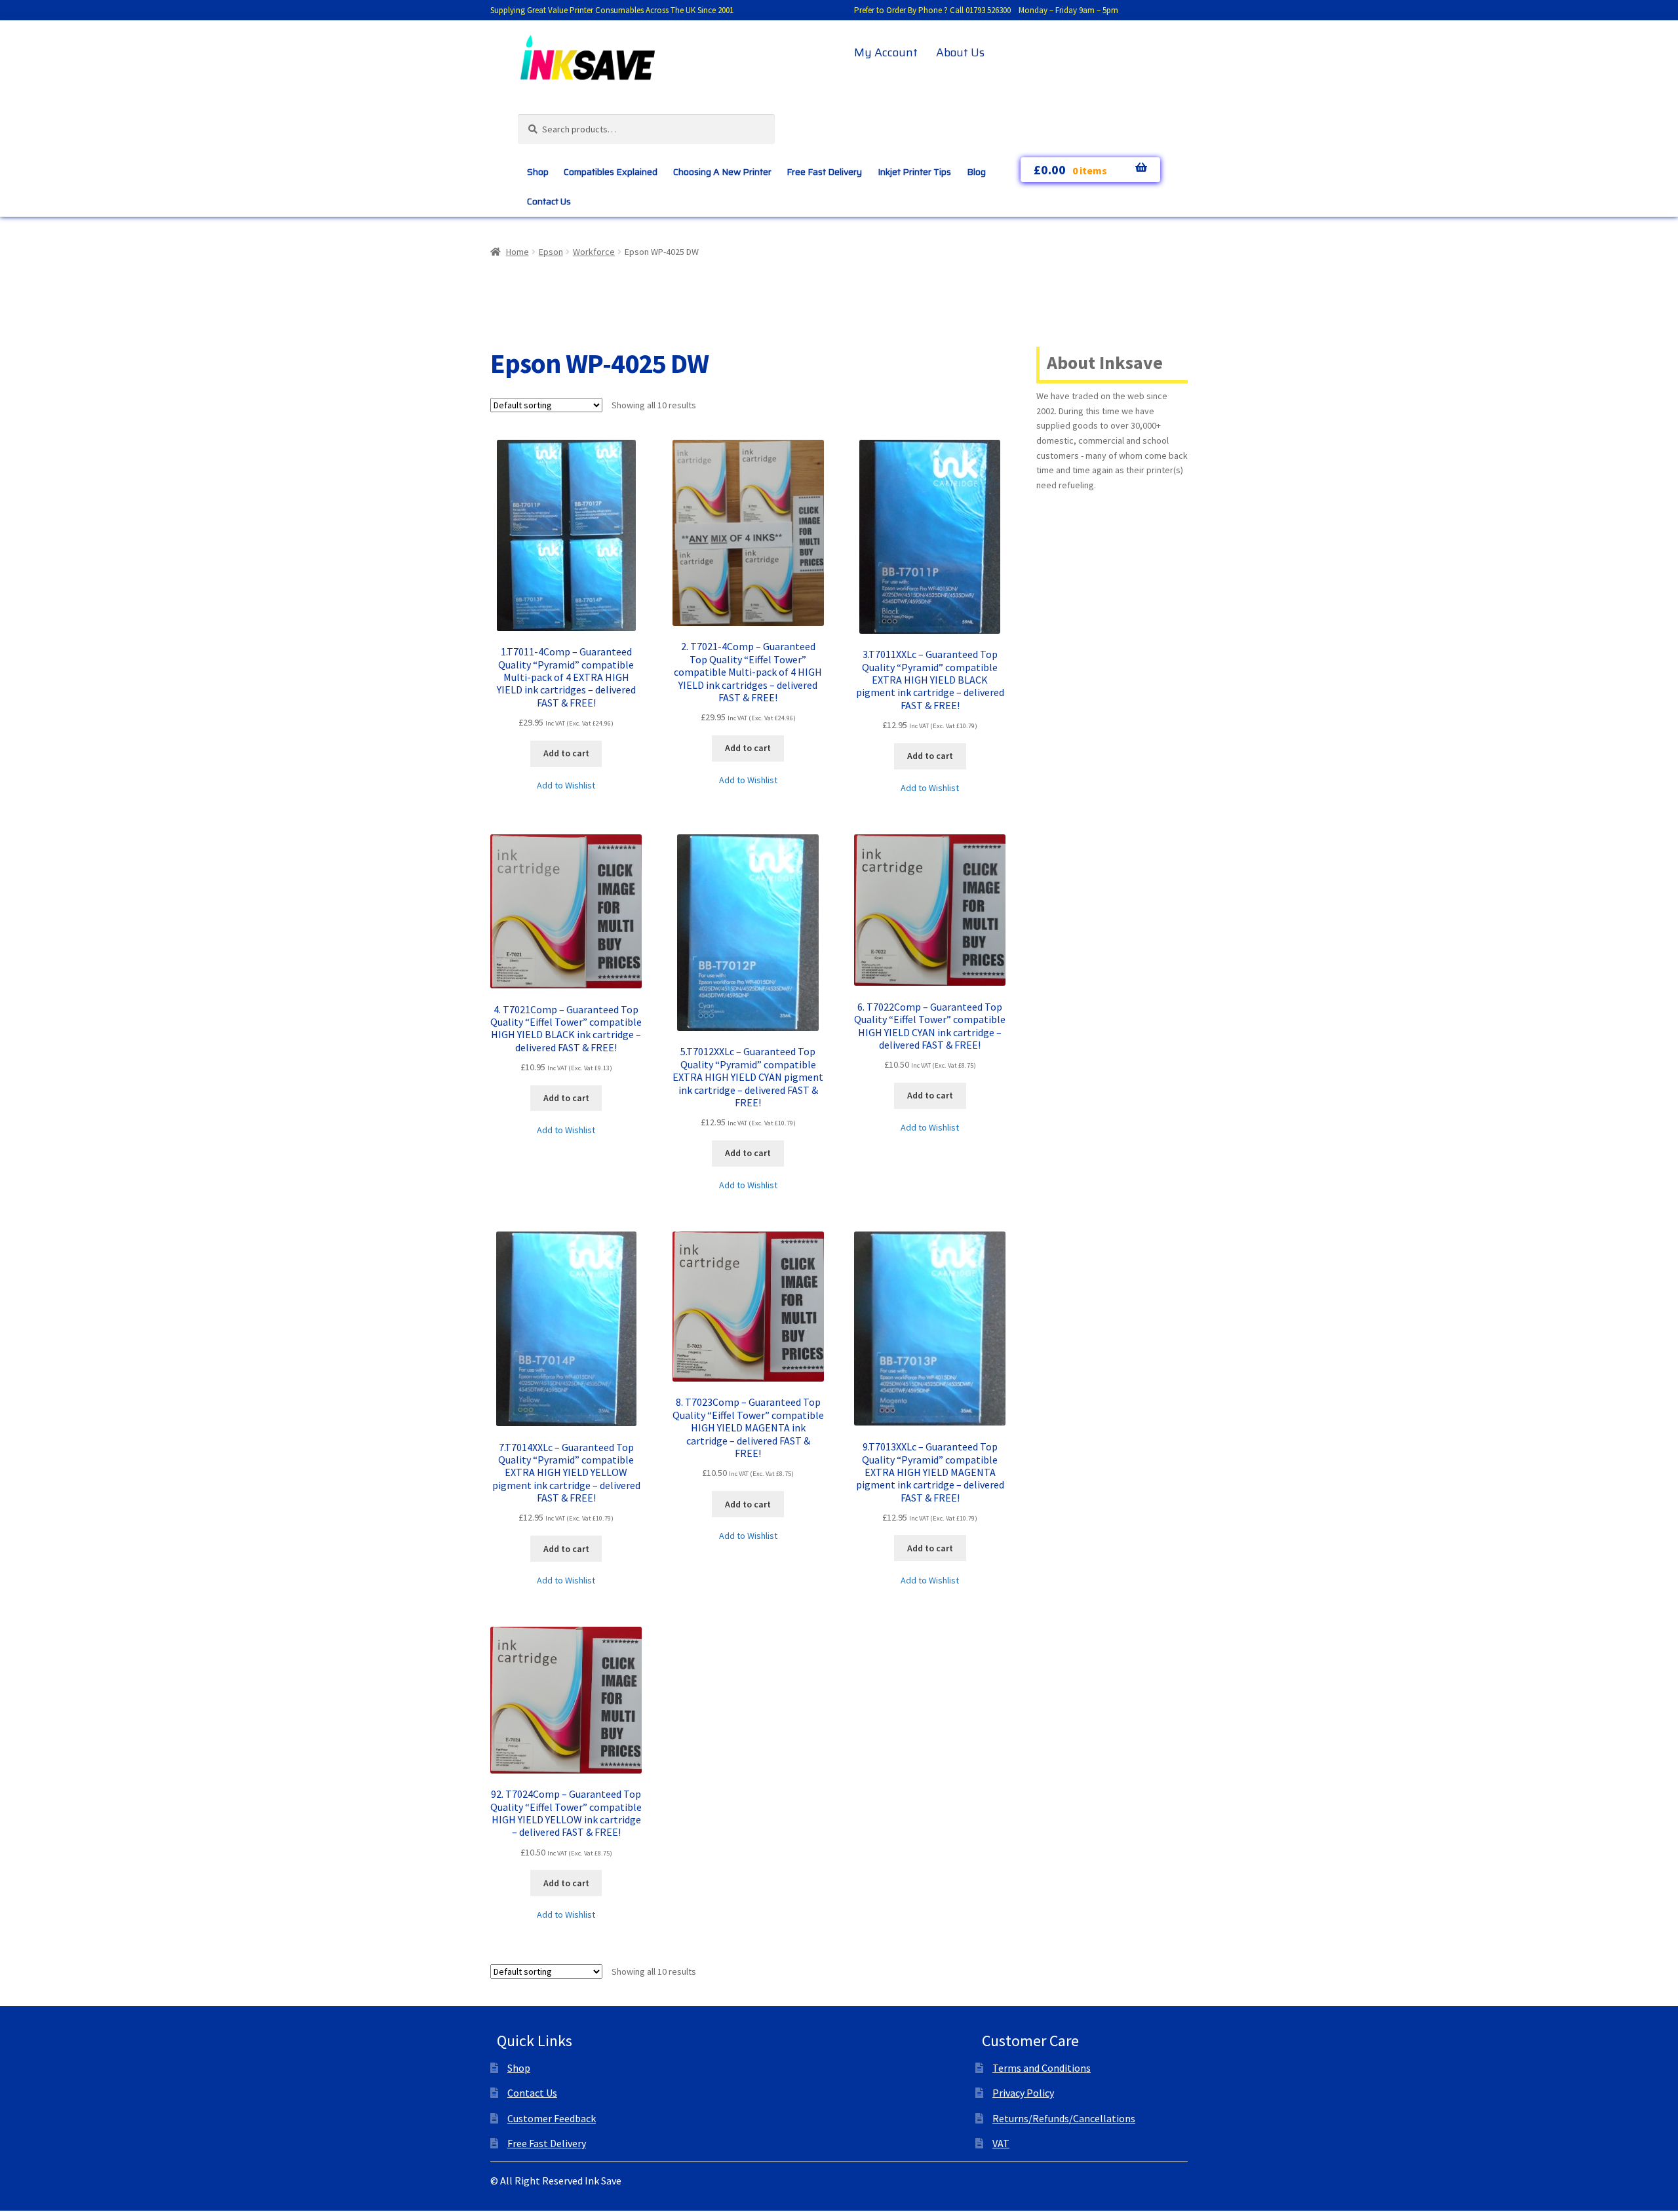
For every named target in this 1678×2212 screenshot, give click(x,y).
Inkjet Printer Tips (914, 172)
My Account (886, 52)
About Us (960, 52)
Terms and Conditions (1042, 2068)
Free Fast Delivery (824, 172)
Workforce (594, 252)
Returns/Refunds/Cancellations (1064, 2118)
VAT (1001, 2143)
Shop (538, 172)
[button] (566, 786)
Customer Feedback (552, 2118)
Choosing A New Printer (722, 172)
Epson (551, 252)
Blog (976, 172)
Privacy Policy (1023, 2093)
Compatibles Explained (611, 172)
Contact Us (549, 201)
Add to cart (566, 753)
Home (517, 252)
